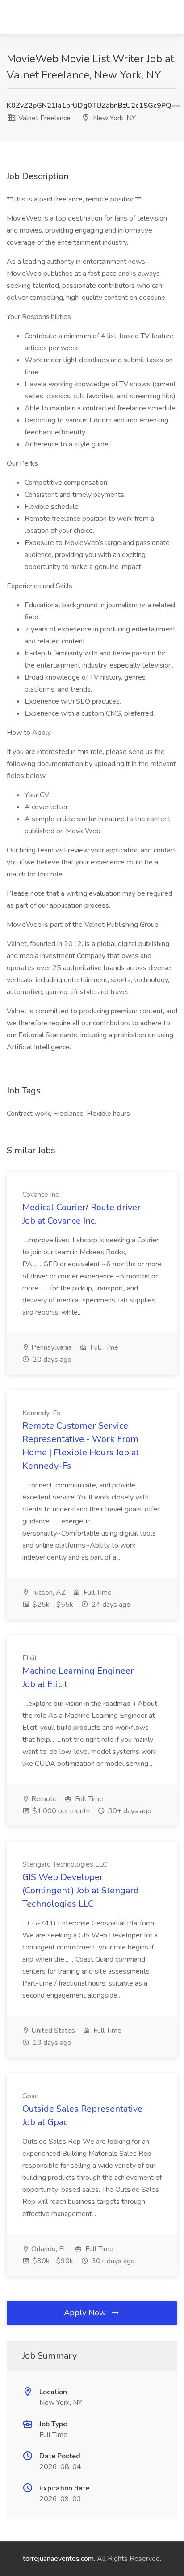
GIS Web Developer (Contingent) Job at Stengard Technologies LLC (81, 1890)
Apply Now (86, 2313)
